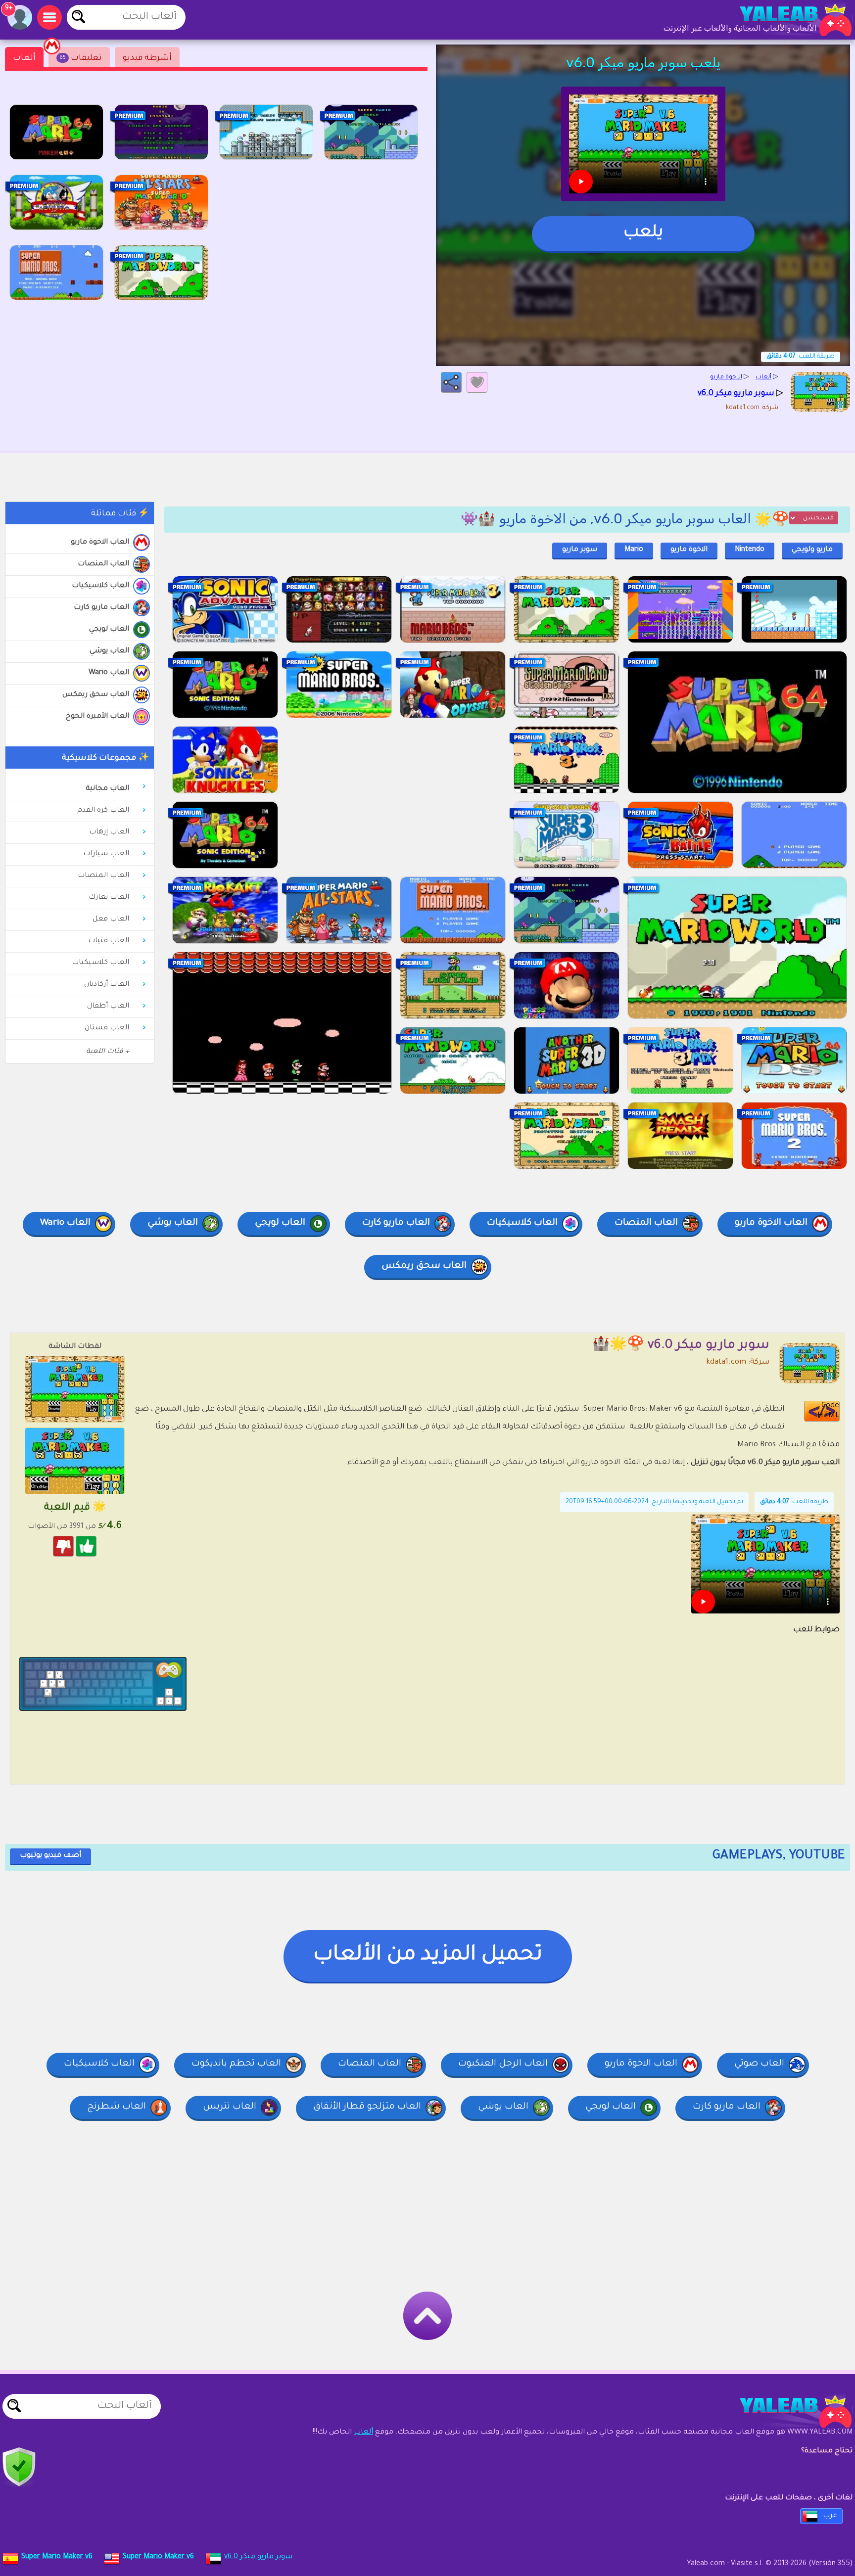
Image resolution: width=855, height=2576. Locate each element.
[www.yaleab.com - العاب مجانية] (786, 2411)
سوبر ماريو (580, 550)
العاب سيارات (106, 854)
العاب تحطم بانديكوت (236, 2064)
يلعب (643, 233)
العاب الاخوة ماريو (100, 543)
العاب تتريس (230, 2107)
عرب (830, 2516)
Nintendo (750, 550)
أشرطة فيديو (147, 58)
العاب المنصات (103, 564)
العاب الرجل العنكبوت (503, 2064)
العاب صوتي (759, 2064)
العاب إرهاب (109, 832)
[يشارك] (451, 382)
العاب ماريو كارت (101, 608)
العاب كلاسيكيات (100, 586)
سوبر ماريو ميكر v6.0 (258, 2557)
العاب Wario (109, 673)
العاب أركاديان (107, 985)
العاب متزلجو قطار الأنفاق (367, 2107)
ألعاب (24, 58)
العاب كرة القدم (103, 811)
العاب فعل (111, 920)
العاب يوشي (109, 651)
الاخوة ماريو (689, 550)
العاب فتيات (109, 941)
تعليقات (81, 58)
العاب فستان (107, 1028)
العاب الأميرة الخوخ (97, 717)
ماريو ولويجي (812, 550)
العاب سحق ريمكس (96, 695)
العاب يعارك (109, 898)
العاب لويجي (109, 630)
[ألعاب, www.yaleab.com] (786, 20)
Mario (634, 550)
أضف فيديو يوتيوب (50, 1856)
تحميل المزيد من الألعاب (428, 1956)
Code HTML (828, 1411)
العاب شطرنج (117, 2107)
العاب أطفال (108, 1007)
